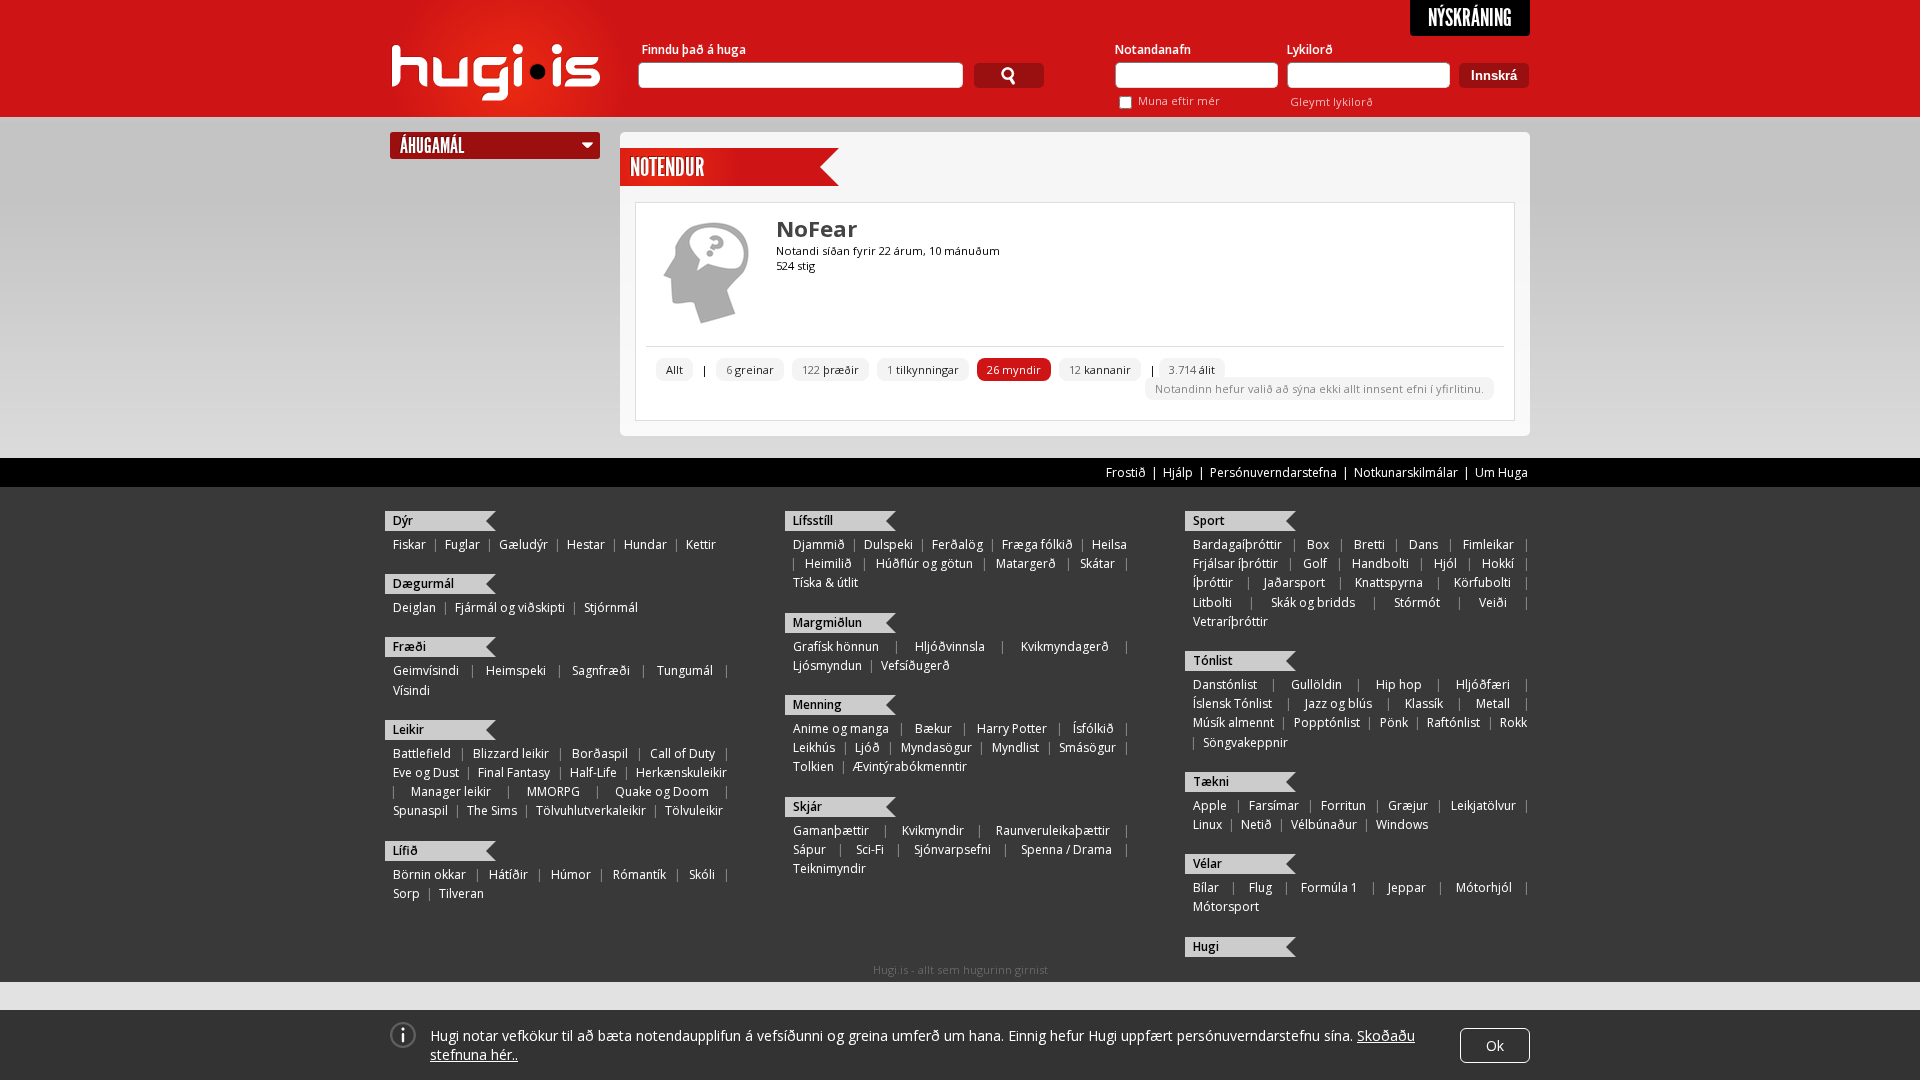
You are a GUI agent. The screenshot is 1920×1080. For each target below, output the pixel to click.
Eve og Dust (426, 772)
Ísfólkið (1093, 728)
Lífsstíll (813, 520)
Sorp (406, 893)
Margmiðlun (827, 622)
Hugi (1206, 946)
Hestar (586, 544)
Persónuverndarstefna (1273, 472)
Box (1318, 544)
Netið (1256, 824)
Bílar (1206, 887)
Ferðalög (957, 544)
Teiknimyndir (829, 868)
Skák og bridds (1313, 602)
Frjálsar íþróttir (1235, 563)
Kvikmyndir (933, 830)
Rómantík (639, 874)
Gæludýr (523, 544)
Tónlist (1213, 660)
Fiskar (409, 544)
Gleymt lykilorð (1331, 101)
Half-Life (593, 772)
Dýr (403, 520)
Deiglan (414, 607)
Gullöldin (1316, 684)
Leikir (408, 729)
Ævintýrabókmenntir (910, 766)
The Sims (492, 810)
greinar (750, 369)
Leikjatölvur (1483, 805)
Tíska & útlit (825, 582)
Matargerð (1026, 563)
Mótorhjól (1484, 887)
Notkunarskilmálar (1406, 472)
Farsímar (1274, 805)
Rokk (1513, 722)
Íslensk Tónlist (1232, 703)
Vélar (1207, 863)
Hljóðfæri (1483, 684)
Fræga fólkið (1037, 544)
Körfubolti (1482, 582)
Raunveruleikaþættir (1053, 830)
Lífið (405, 850)
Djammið (819, 544)
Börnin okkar (429, 874)
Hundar (645, 544)
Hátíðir (508, 874)
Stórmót (1417, 602)
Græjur (1408, 805)
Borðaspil (600, 753)
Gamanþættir (831, 830)
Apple (1210, 805)
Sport (1209, 520)
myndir (1014, 369)
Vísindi (411, 690)
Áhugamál (432, 145)
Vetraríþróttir (1230, 621)
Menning (817, 704)
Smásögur (1087, 747)
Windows (1402, 824)
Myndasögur (936, 747)
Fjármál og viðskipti (510, 607)
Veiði (1493, 602)
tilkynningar (923, 369)
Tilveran (461, 893)
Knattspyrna (1389, 582)
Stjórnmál (611, 607)
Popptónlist (1327, 722)
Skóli (702, 874)
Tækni (1211, 781)
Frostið (1126, 472)
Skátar (1097, 563)
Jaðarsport (1294, 582)
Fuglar (462, 544)
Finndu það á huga (694, 49)
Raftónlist (1453, 722)
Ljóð (867, 747)
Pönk (1394, 722)
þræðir (830, 369)
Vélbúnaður (1324, 824)
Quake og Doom (662, 791)
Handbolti (1380, 563)
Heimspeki (516, 670)
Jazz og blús (1338, 703)
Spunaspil (420, 810)
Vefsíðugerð (915, 665)
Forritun (1343, 805)
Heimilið (828, 563)
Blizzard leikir (511, 753)
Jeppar (1407, 887)
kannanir (1100, 369)
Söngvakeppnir (1245, 742)
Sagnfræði (601, 670)
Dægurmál (423, 583)
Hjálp (1178, 472)
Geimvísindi (426, 670)
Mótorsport (1226, 906)
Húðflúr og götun (924, 563)
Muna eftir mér (1179, 100)
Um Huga (1501, 472)
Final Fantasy (514, 772)
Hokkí (1498, 563)
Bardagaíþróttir (1237, 544)
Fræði (409, 646)
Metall (1493, 703)
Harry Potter (1012, 728)
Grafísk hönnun (836, 646)
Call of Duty (682, 753)
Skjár (807, 806)
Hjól (1445, 563)
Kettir (701, 544)
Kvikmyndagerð (1065, 646)
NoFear (816, 228)
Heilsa (1109, 544)
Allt (674, 369)
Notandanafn (1153, 49)
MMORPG (553, 791)
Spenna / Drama (1066, 849)
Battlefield (422, 753)
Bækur (933, 728)
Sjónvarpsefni (952, 849)
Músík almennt (1233, 722)
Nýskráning (1470, 18)
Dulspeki (888, 544)
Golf (1315, 563)
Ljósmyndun (827, 665)
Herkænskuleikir (681, 772)
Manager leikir (451, 791)
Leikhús (814, 747)
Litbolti (1212, 602)
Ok (1495, 1045)
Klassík (1424, 703)
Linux (1207, 824)
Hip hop (1399, 684)
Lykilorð (1310, 49)
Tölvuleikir (694, 810)
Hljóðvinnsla (950, 646)
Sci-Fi (870, 849)
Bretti (1369, 544)
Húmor (571, 874)
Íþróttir (1213, 582)
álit (1192, 369)
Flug (1260, 887)
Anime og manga (841, 728)
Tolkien (813, 766)
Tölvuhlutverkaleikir (591, 810)
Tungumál (685, 670)
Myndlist (1015, 747)
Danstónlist (1225, 684)
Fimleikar (1488, 544)
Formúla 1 (1329, 887)
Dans (1423, 544)
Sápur (809, 849)
